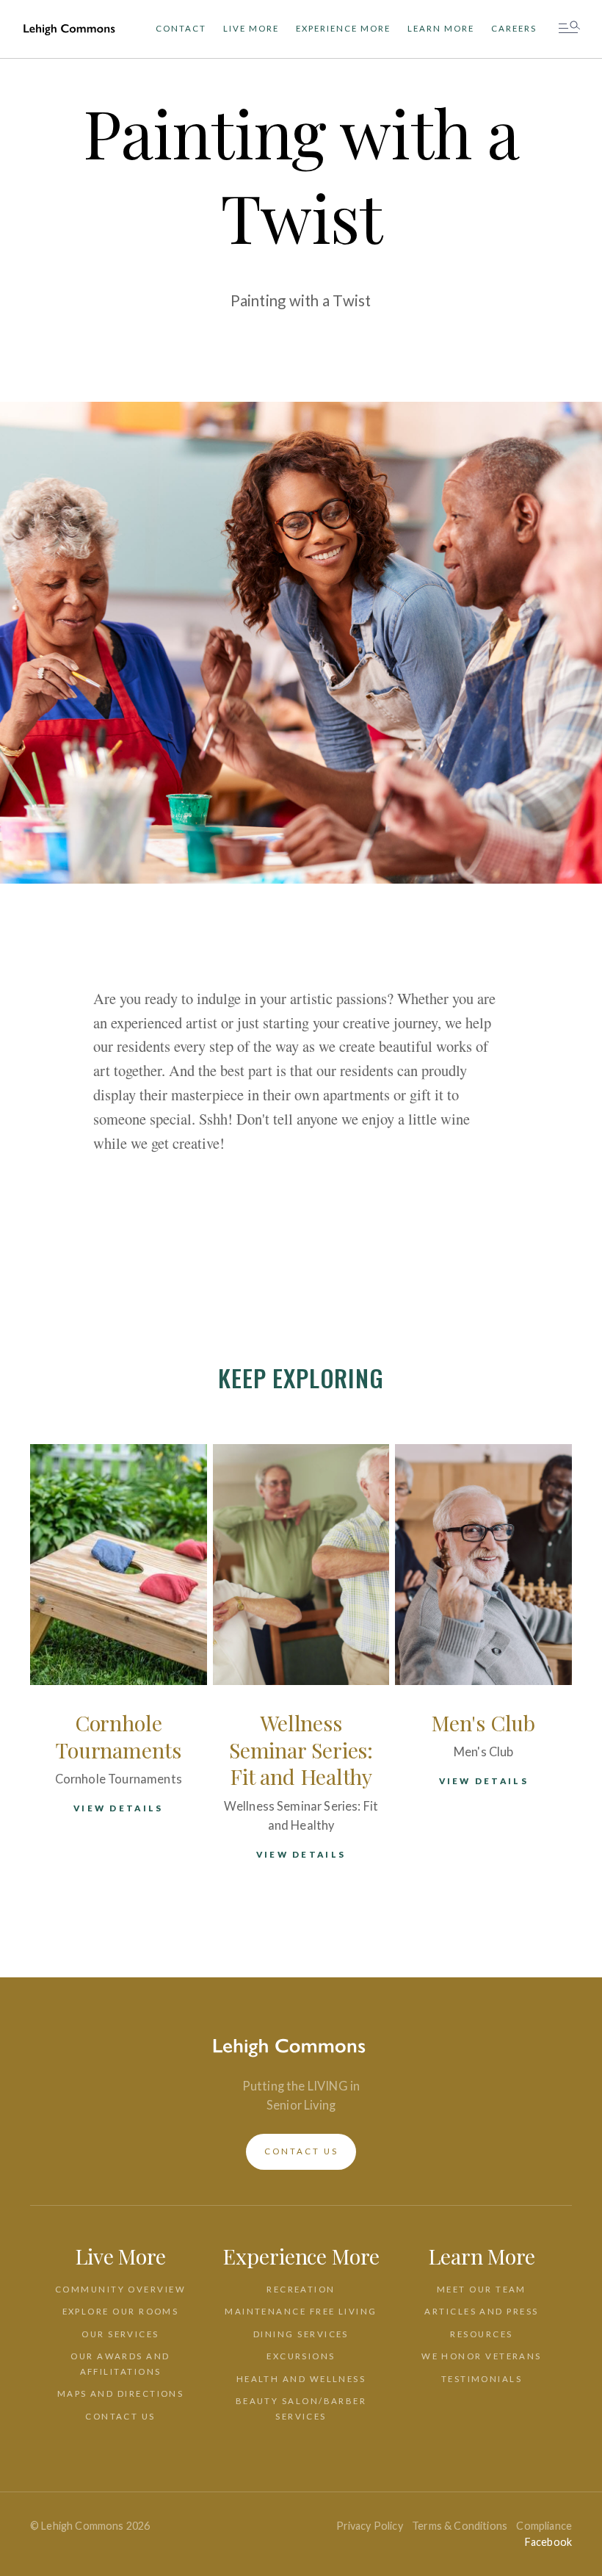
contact (181, 28)
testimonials (482, 2379)
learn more (441, 28)
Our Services (120, 2334)
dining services (301, 2334)
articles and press (481, 2311)
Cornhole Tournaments (119, 1736)
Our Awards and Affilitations (120, 2364)
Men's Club (483, 1722)
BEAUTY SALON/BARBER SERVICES (301, 2409)
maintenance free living (301, 2311)
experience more (343, 28)
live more (251, 28)
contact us (301, 2151)
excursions (301, 2356)
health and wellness (301, 2379)
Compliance (544, 2526)
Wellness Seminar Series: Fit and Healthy (301, 1750)
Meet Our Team (482, 2289)
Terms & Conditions (460, 2526)
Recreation (301, 2289)
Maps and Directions (121, 2393)
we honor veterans (482, 2356)
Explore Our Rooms (121, 2311)
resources (481, 2334)
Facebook (548, 2542)
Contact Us (120, 2416)
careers (514, 28)
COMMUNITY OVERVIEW (120, 2289)
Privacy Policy (370, 2526)
